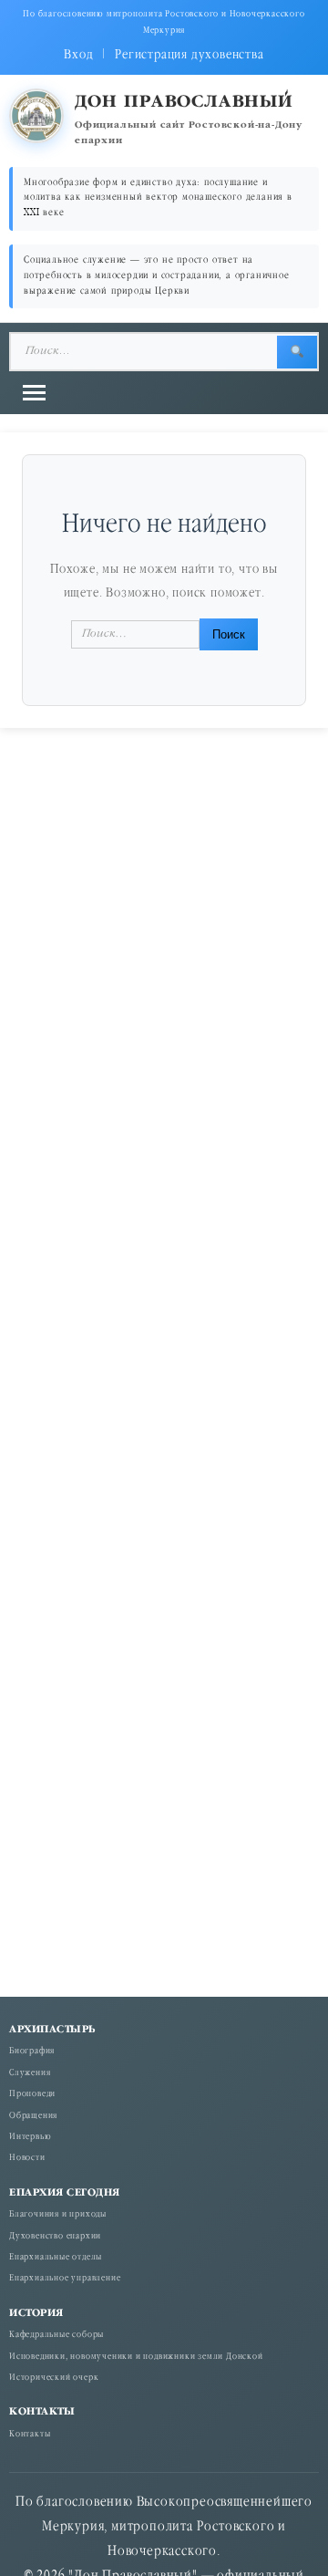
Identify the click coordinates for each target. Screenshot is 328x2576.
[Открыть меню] (34, 393)
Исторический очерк (54, 2379)
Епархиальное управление (65, 2279)
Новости (27, 2159)
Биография (32, 2052)
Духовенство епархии (55, 2237)
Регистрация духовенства (189, 55)
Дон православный (184, 103)
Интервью (30, 2138)
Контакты (30, 2435)
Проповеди (32, 2095)
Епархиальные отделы (56, 2258)
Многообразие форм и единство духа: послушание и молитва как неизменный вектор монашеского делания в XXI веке (158, 198)
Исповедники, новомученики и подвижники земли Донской (136, 2358)
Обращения (33, 2117)
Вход (78, 55)
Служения (30, 2074)
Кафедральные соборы (56, 2336)
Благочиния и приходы (58, 2215)
